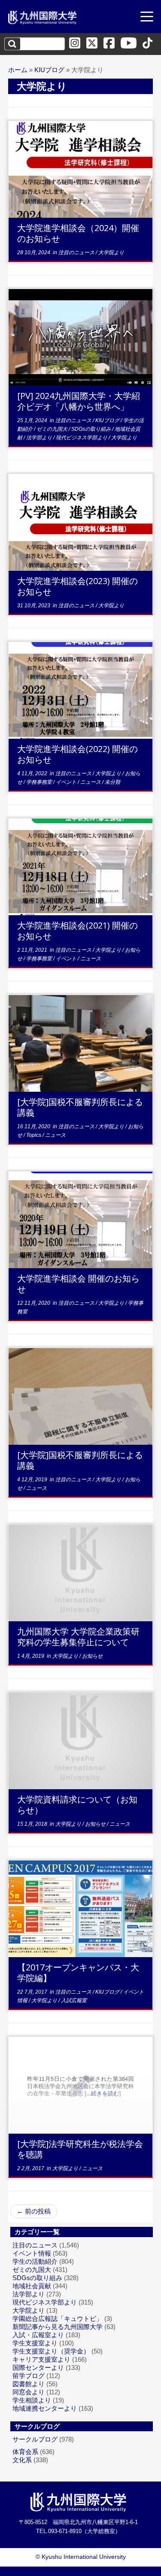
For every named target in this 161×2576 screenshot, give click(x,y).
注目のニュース (77, 253)
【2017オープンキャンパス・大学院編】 (78, 1973)
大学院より (111, 253)
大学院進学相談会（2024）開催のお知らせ (78, 233)
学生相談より (32, 2400)
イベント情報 (32, 2253)
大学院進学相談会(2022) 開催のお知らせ (77, 754)
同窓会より (29, 2392)
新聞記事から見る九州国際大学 (58, 2327)
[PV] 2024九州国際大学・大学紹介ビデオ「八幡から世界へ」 (79, 401)
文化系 (22, 2460)
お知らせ (92, 1656)
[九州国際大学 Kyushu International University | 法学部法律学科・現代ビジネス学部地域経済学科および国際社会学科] (43, 18)
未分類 (112, 782)
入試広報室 (74, 2001)
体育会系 (25, 2452)
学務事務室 (40, 782)
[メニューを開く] (147, 18)
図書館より (29, 2384)
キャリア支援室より (41, 2359)
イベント (67, 782)
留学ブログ (29, 2376)
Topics (34, 1135)
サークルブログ (35, 2439)
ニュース (91, 782)
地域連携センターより (45, 2408)
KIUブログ (49, 70)
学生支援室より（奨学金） (51, 2351)
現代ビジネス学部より (82, 438)
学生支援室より (35, 2343)
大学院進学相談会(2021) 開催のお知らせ (77, 931)
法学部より (40, 438)
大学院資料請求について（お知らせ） (77, 1805)
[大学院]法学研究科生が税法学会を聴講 (80, 2149)
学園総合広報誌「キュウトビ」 (58, 2319)
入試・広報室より (38, 2335)
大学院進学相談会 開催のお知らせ (78, 1284)
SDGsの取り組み (92, 429)
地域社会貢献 (32, 2286)
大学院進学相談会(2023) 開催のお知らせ (77, 586)
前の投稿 (34, 2211)
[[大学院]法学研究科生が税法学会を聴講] (81, 2085)
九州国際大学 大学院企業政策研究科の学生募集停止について (78, 1637)
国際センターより (38, 2367)
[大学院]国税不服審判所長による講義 (80, 1107)
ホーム (18, 70)
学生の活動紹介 (35, 2261)
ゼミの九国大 (53, 429)
